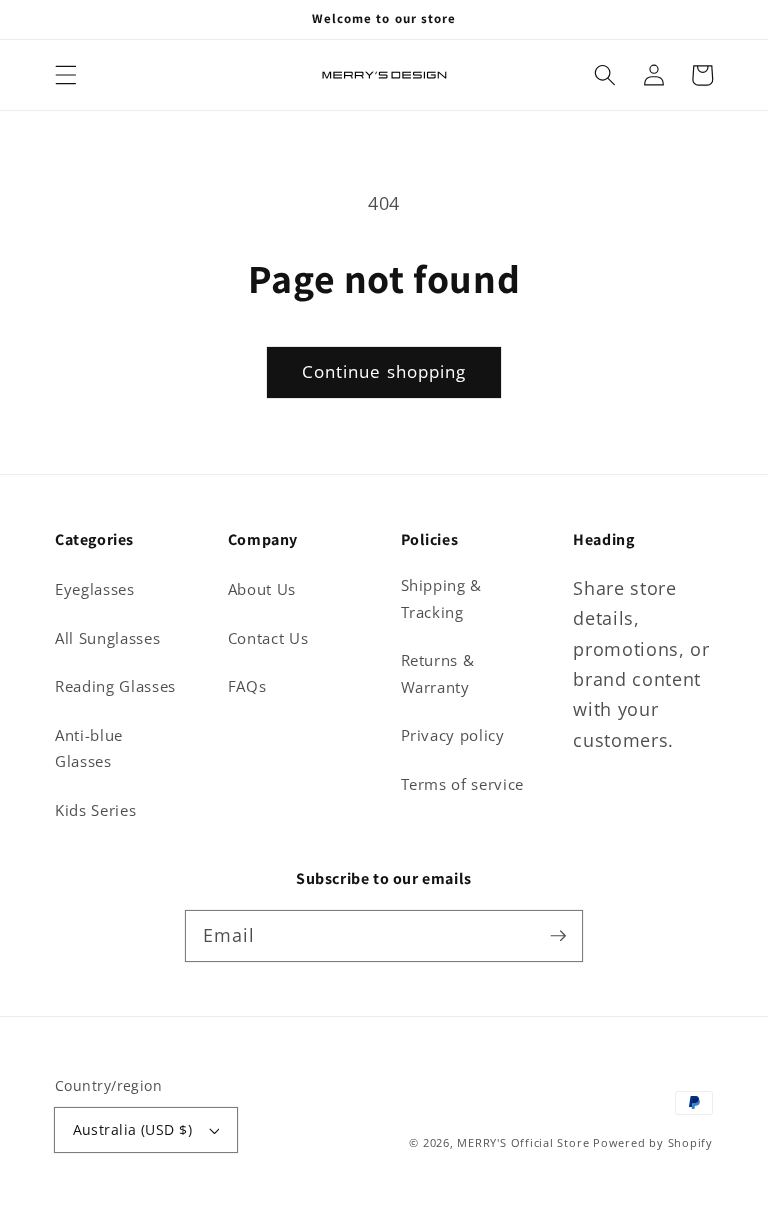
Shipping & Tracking (442, 599)
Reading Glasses (115, 686)
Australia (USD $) (132, 1129)
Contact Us (268, 638)
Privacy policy (453, 735)
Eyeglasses (95, 589)
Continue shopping (384, 371)
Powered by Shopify (653, 1142)
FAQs (247, 686)
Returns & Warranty (438, 674)
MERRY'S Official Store (523, 1142)
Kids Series (95, 810)
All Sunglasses (107, 638)
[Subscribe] (558, 935)
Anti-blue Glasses (89, 749)
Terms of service (463, 784)
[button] (66, 75)
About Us (262, 589)
